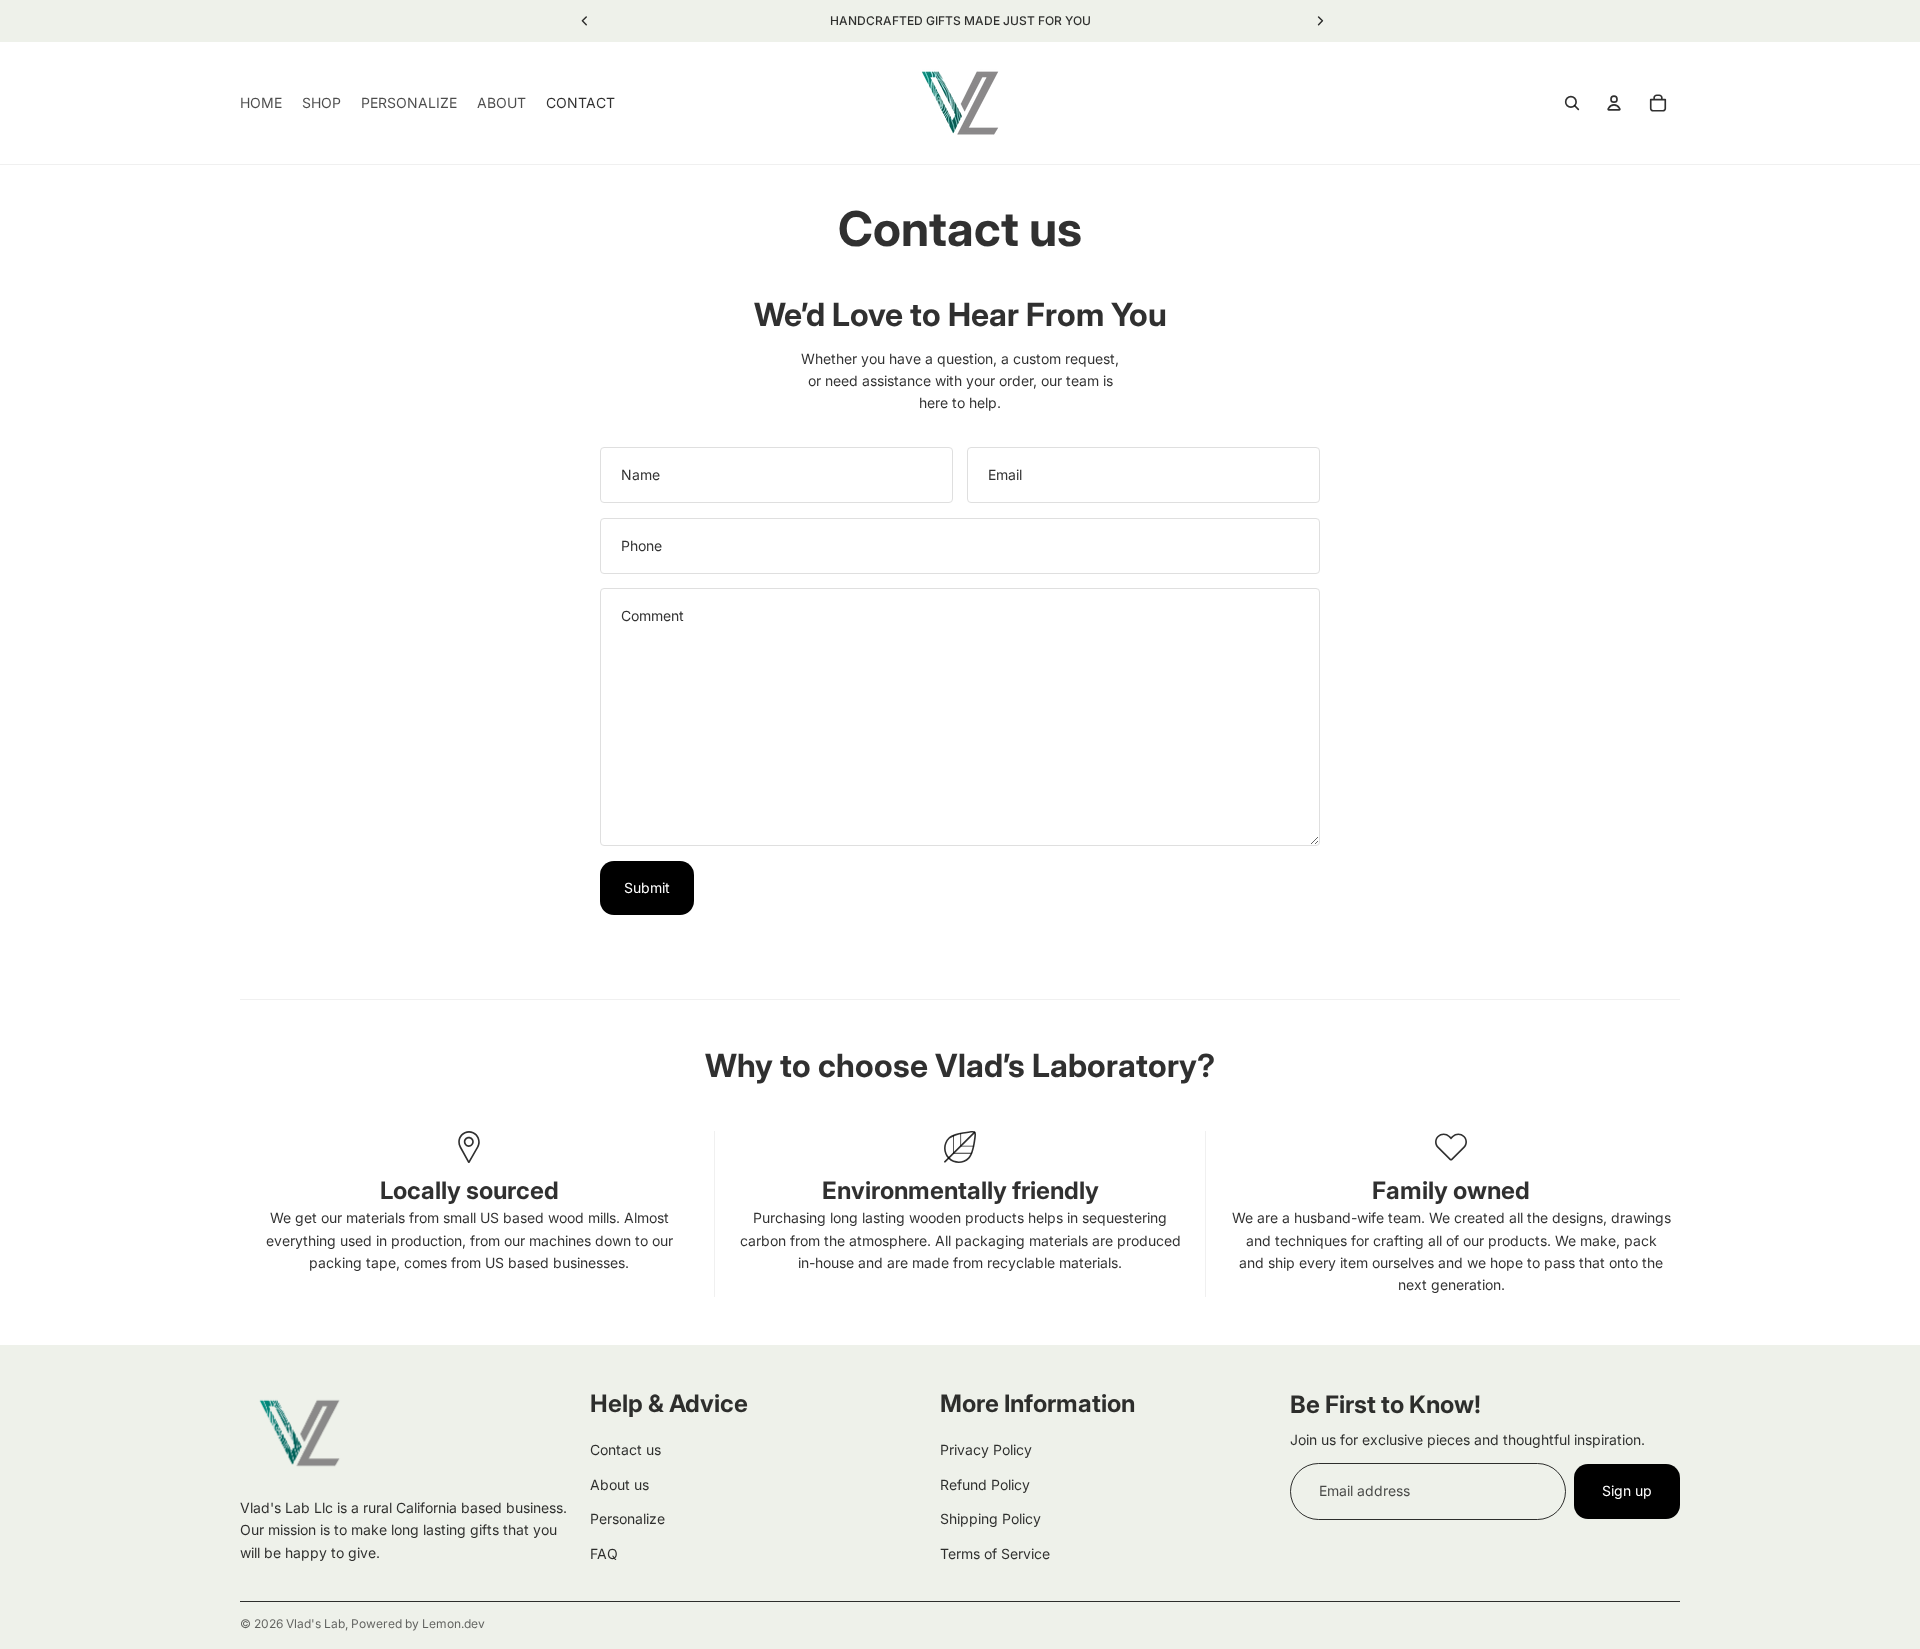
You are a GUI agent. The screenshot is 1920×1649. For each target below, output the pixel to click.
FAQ (604, 1552)
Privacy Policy (986, 1449)
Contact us (625, 1449)
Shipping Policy (990, 1518)
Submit (647, 887)
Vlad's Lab (315, 1623)
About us (619, 1484)
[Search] (1572, 103)
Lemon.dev (453, 1623)
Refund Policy (985, 1484)
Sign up (1627, 1490)
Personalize (627, 1518)
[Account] (1614, 103)
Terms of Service (995, 1552)
